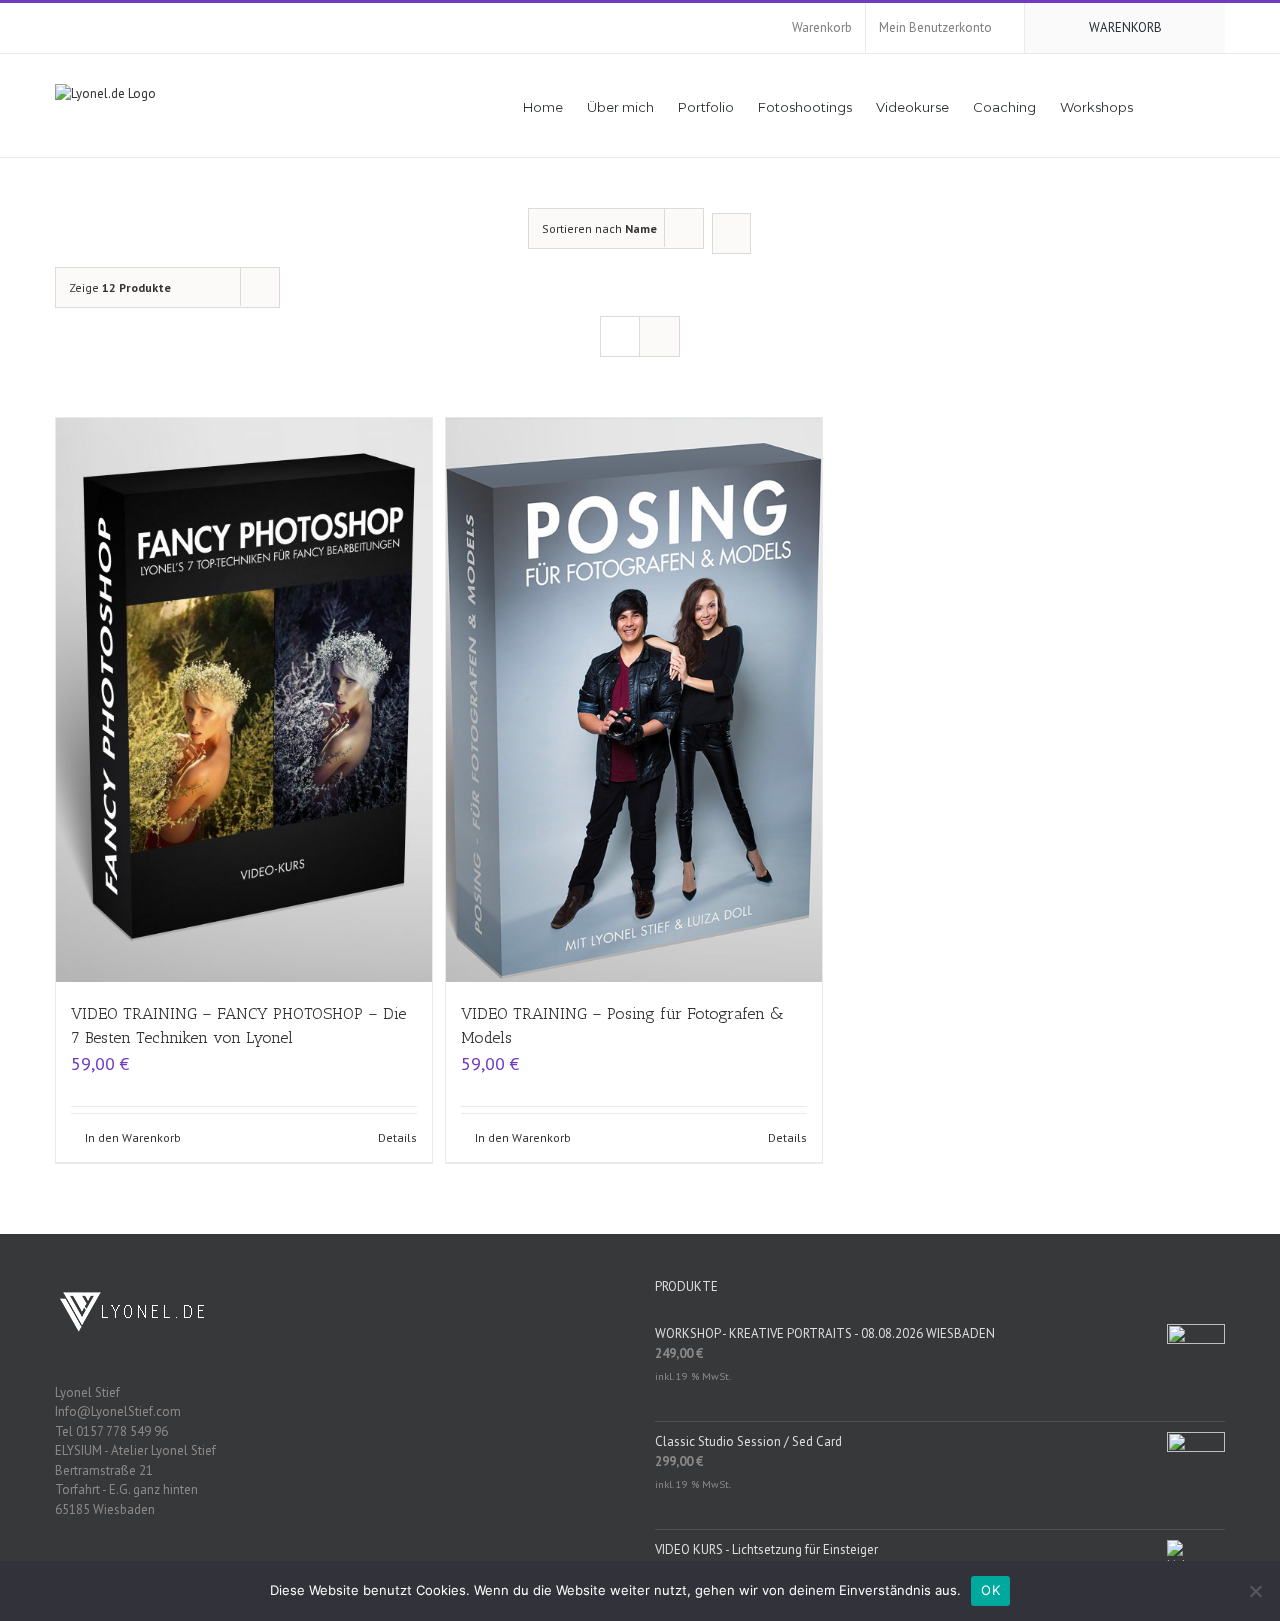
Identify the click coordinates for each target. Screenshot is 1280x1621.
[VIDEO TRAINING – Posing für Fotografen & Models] (634, 700)
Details (397, 1137)
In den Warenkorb (133, 1137)
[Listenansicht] (659, 336)
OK (990, 1590)
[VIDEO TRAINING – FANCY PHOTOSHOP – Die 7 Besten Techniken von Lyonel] (244, 700)
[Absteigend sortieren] (731, 233)
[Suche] (1196, 105)
